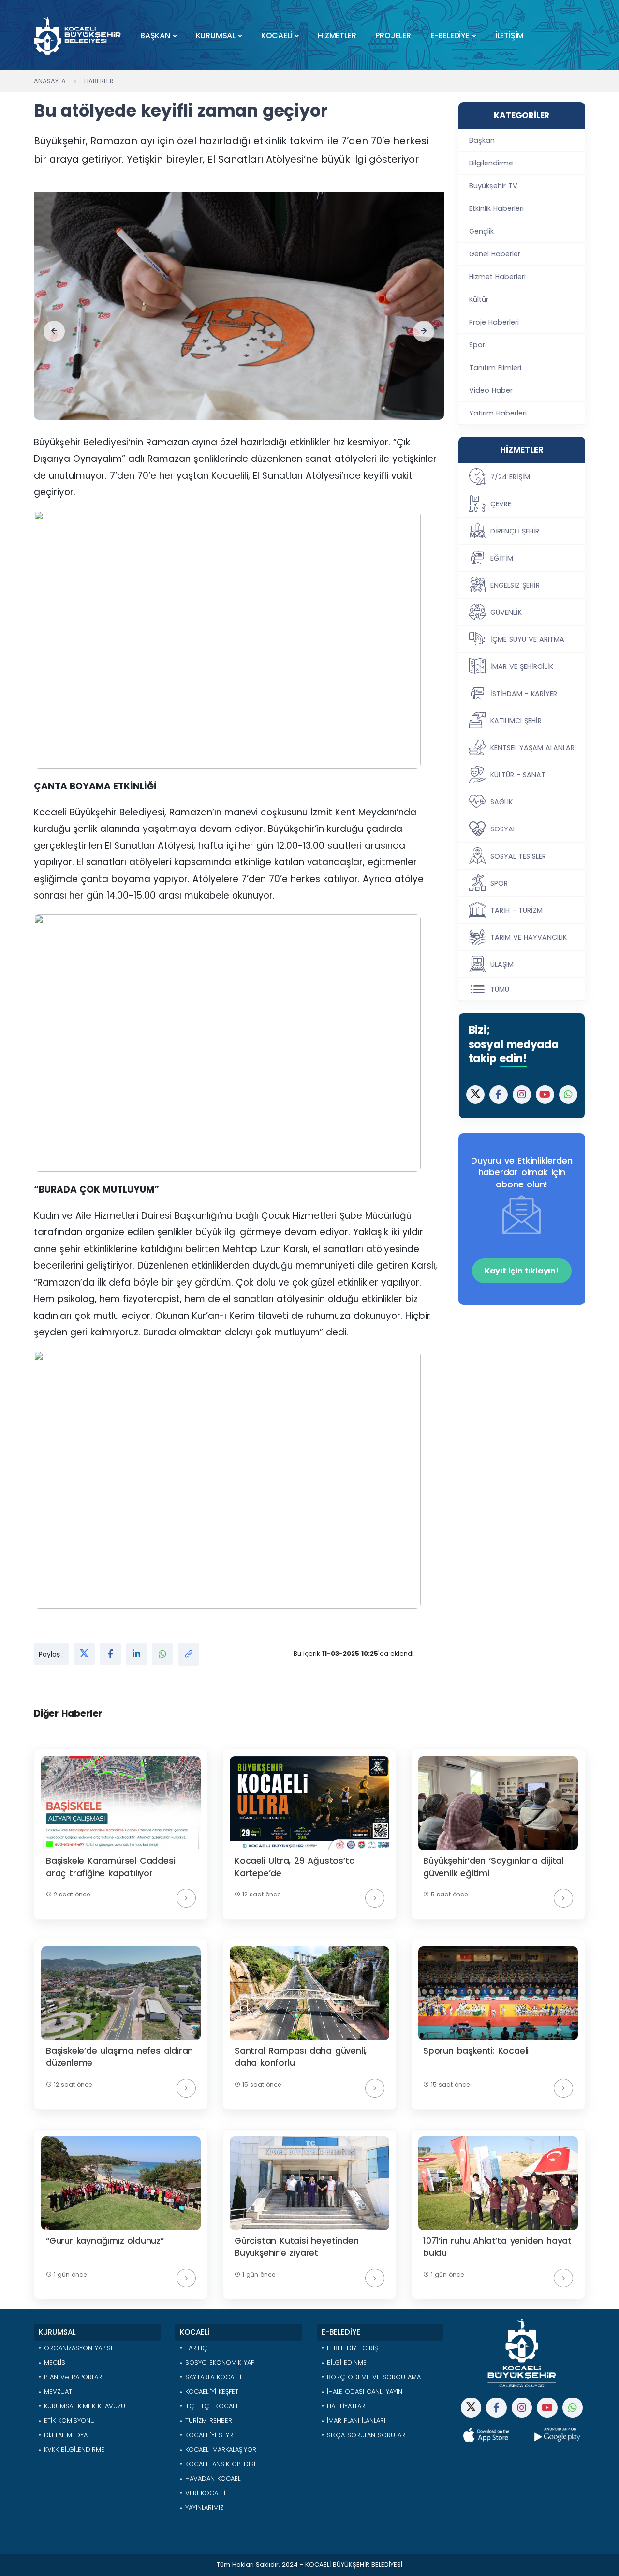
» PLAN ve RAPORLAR (70, 2377)
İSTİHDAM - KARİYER (524, 694)
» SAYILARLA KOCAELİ (211, 2377)
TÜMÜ (500, 989)
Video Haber (491, 390)
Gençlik (481, 231)
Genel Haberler (495, 254)
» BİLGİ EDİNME (344, 2362)
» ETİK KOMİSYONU (67, 2421)
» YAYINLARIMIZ (202, 2508)
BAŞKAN (155, 36)
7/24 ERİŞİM (510, 477)
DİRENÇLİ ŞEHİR (515, 531)
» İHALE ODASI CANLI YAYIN (362, 2391)
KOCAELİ (277, 36)
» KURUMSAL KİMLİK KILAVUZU (82, 2406)
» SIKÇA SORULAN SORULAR (363, 2435)
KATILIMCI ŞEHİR (516, 721)
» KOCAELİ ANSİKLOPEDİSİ (218, 2464)
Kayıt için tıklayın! (522, 1271)
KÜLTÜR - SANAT (518, 775)
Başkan (482, 140)
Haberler (99, 81)
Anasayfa (50, 81)
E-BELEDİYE (450, 36)
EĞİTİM (502, 558)
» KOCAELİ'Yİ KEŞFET (209, 2391)
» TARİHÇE (195, 2348)
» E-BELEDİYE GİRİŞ (350, 2348)
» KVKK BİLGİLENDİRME (72, 2450)
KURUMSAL (216, 36)
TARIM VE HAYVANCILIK (529, 937)
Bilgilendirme (491, 163)
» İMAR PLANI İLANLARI (354, 2421)
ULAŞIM (502, 964)
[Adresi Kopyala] (189, 1654)
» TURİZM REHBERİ (207, 2421)
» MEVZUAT (55, 2391)
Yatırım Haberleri (498, 413)
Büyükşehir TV (493, 186)
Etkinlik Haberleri (496, 208)
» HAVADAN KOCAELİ (211, 2479)
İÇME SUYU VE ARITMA (527, 639)
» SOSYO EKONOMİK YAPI (218, 2362)
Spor (477, 345)
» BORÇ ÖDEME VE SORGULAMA (371, 2377)
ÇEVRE (501, 504)
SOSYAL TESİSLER (518, 856)
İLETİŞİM (509, 36)
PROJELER (393, 36)
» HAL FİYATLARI (344, 2406)
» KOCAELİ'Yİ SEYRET (210, 2435)
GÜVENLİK (506, 612)
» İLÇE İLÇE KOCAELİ (210, 2406)
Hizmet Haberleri (497, 277)
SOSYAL (503, 829)
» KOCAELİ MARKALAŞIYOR (218, 2450)
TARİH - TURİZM (516, 910)
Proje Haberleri (494, 322)
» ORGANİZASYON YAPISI (75, 2348)
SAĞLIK (501, 802)
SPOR (499, 883)
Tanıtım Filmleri (495, 368)
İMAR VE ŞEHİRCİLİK (522, 666)
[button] (54, 331)
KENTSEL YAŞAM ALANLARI (533, 748)
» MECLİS (52, 2362)
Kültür (479, 299)
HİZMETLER (337, 36)
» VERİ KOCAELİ (203, 2493)
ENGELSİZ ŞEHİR (515, 585)
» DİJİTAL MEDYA (63, 2435)
